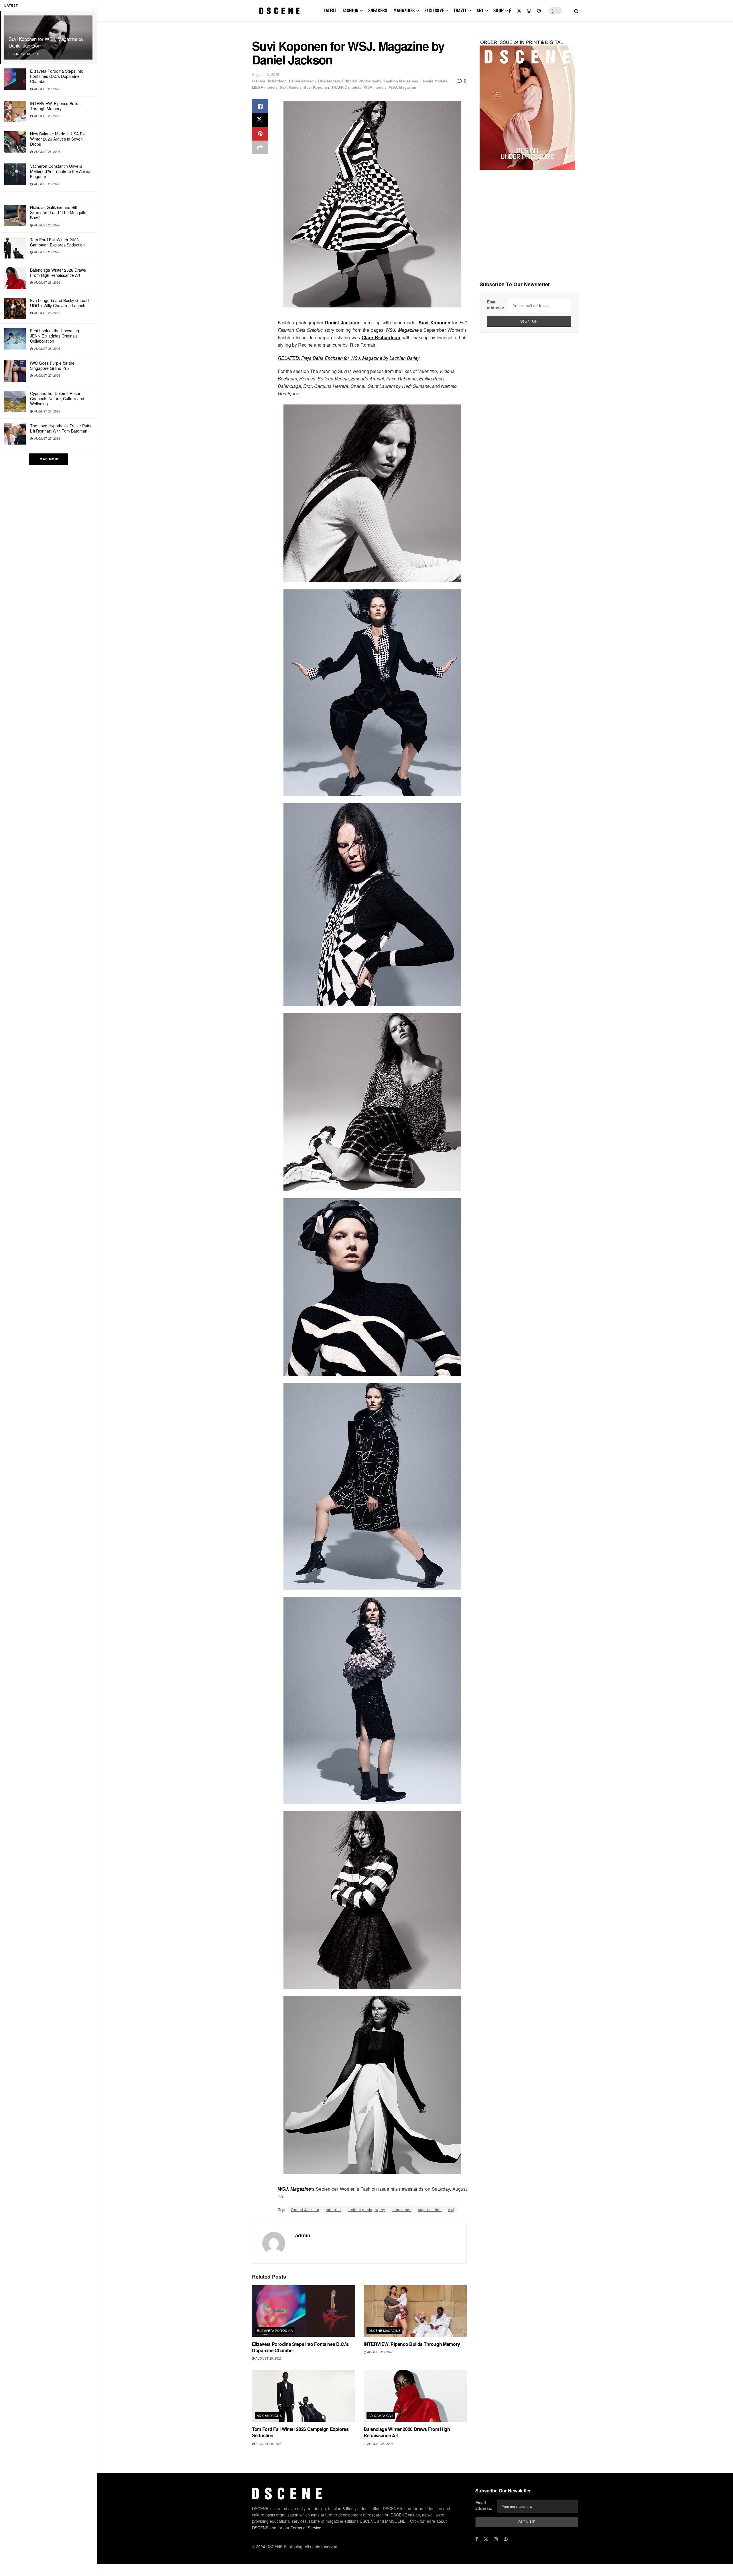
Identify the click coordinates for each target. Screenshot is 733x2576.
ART (480, 10)
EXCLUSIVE (434, 10)
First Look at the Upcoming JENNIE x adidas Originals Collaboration (55, 336)
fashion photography (366, 2209)
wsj (451, 2209)
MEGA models (265, 87)
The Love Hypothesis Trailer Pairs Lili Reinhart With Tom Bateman (61, 428)
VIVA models (375, 87)
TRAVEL (460, 10)
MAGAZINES (404, 10)
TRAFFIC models (346, 87)
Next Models (291, 87)
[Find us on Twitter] (519, 11)
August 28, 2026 (380, 2352)
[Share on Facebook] (260, 106)
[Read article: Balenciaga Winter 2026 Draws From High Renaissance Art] (415, 2396)
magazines (402, 2209)
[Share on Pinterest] (260, 134)
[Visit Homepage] (279, 11)
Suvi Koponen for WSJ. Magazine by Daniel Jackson (46, 42)
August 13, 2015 (266, 74)
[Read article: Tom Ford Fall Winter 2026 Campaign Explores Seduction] (304, 2396)
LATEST (330, 10)
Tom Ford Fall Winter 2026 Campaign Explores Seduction (57, 242)
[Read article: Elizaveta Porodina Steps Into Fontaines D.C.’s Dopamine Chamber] (304, 2311)
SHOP (498, 10)
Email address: (496, 305)
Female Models (434, 81)
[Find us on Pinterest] (539, 11)
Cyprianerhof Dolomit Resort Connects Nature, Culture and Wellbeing (57, 398)
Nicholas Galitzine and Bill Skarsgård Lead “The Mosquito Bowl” (58, 212)
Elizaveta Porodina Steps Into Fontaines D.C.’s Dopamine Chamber (57, 76)
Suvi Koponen (316, 87)
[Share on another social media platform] (260, 147)
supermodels (430, 2209)
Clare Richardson (271, 81)
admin (303, 2235)
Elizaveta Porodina (275, 2330)
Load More (49, 459)
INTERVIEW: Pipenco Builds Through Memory (55, 106)
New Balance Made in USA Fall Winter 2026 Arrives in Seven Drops (58, 139)
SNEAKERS (378, 10)
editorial (333, 2209)
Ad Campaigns (269, 2415)
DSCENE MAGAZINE (385, 2330)
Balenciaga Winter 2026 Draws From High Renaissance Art (58, 273)
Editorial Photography (362, 81)
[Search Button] (576, 11)
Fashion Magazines (401, 81)
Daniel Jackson (302, 81)
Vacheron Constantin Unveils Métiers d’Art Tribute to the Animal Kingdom (61, 171)
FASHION (350, 10)
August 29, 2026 (268, 2358)
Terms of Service (306, 2528)
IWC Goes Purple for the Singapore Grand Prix (52, 366)
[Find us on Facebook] (510, 11)
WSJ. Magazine (402, 87)
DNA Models (329, 81)
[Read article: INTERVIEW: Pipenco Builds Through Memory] (415, 2311)
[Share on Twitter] (260, 120)
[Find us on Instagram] (529, 11)
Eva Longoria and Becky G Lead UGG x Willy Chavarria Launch (59, 303)
